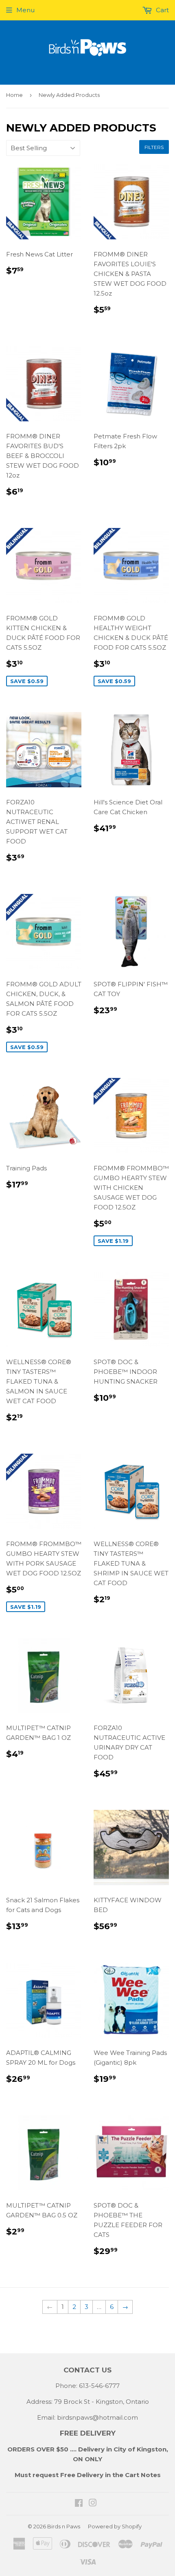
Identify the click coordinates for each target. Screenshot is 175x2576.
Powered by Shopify (115, 2526)
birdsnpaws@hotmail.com (97, 2417)
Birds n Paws (64, 2526)
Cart (162, 10)
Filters (154, 147)
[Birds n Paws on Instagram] (93, 2504)
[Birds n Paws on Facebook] (79, 2504)
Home (14, 95)
